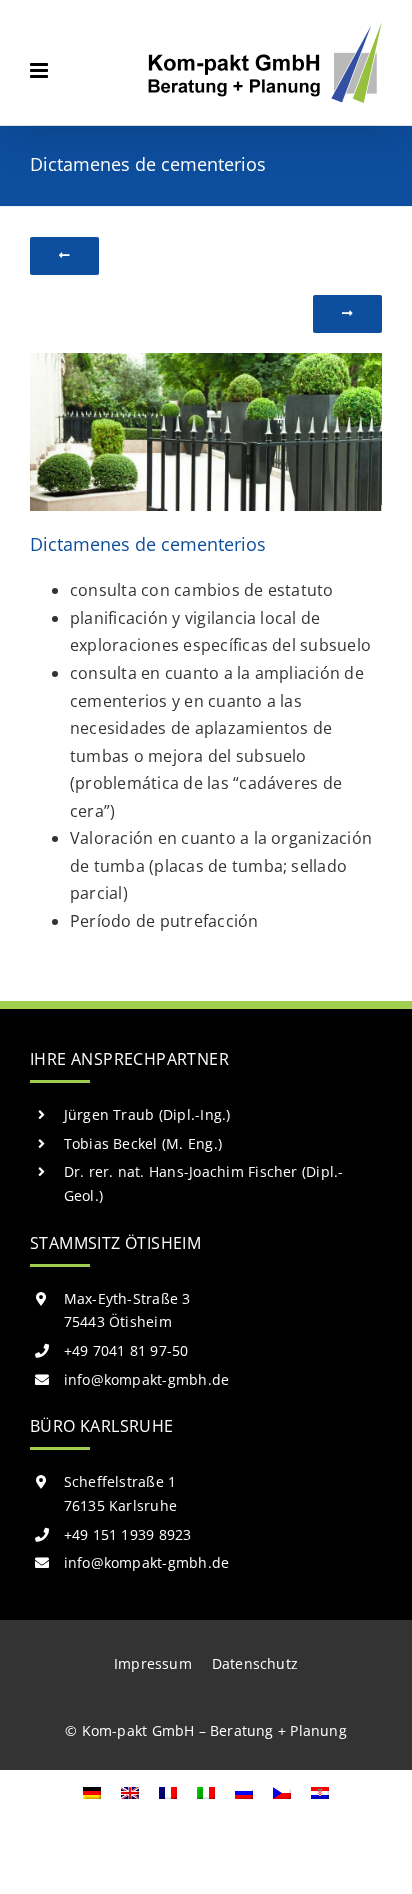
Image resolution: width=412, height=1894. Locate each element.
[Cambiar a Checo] (282, 1791)
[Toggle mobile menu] (40, 70)
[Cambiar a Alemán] (92, 1791)
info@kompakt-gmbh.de (147, 1379)
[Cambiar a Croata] (320, 1791)
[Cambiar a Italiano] (206, 1791)
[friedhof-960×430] (206, 361)
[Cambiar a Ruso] (244, 1791)
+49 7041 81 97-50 (126, 1350)
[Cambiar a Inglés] (130, 1791)
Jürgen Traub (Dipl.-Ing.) (147, 1114)
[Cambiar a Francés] (168, 1791)
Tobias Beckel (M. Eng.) (143, 1143)
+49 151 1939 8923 (128, 1534)
